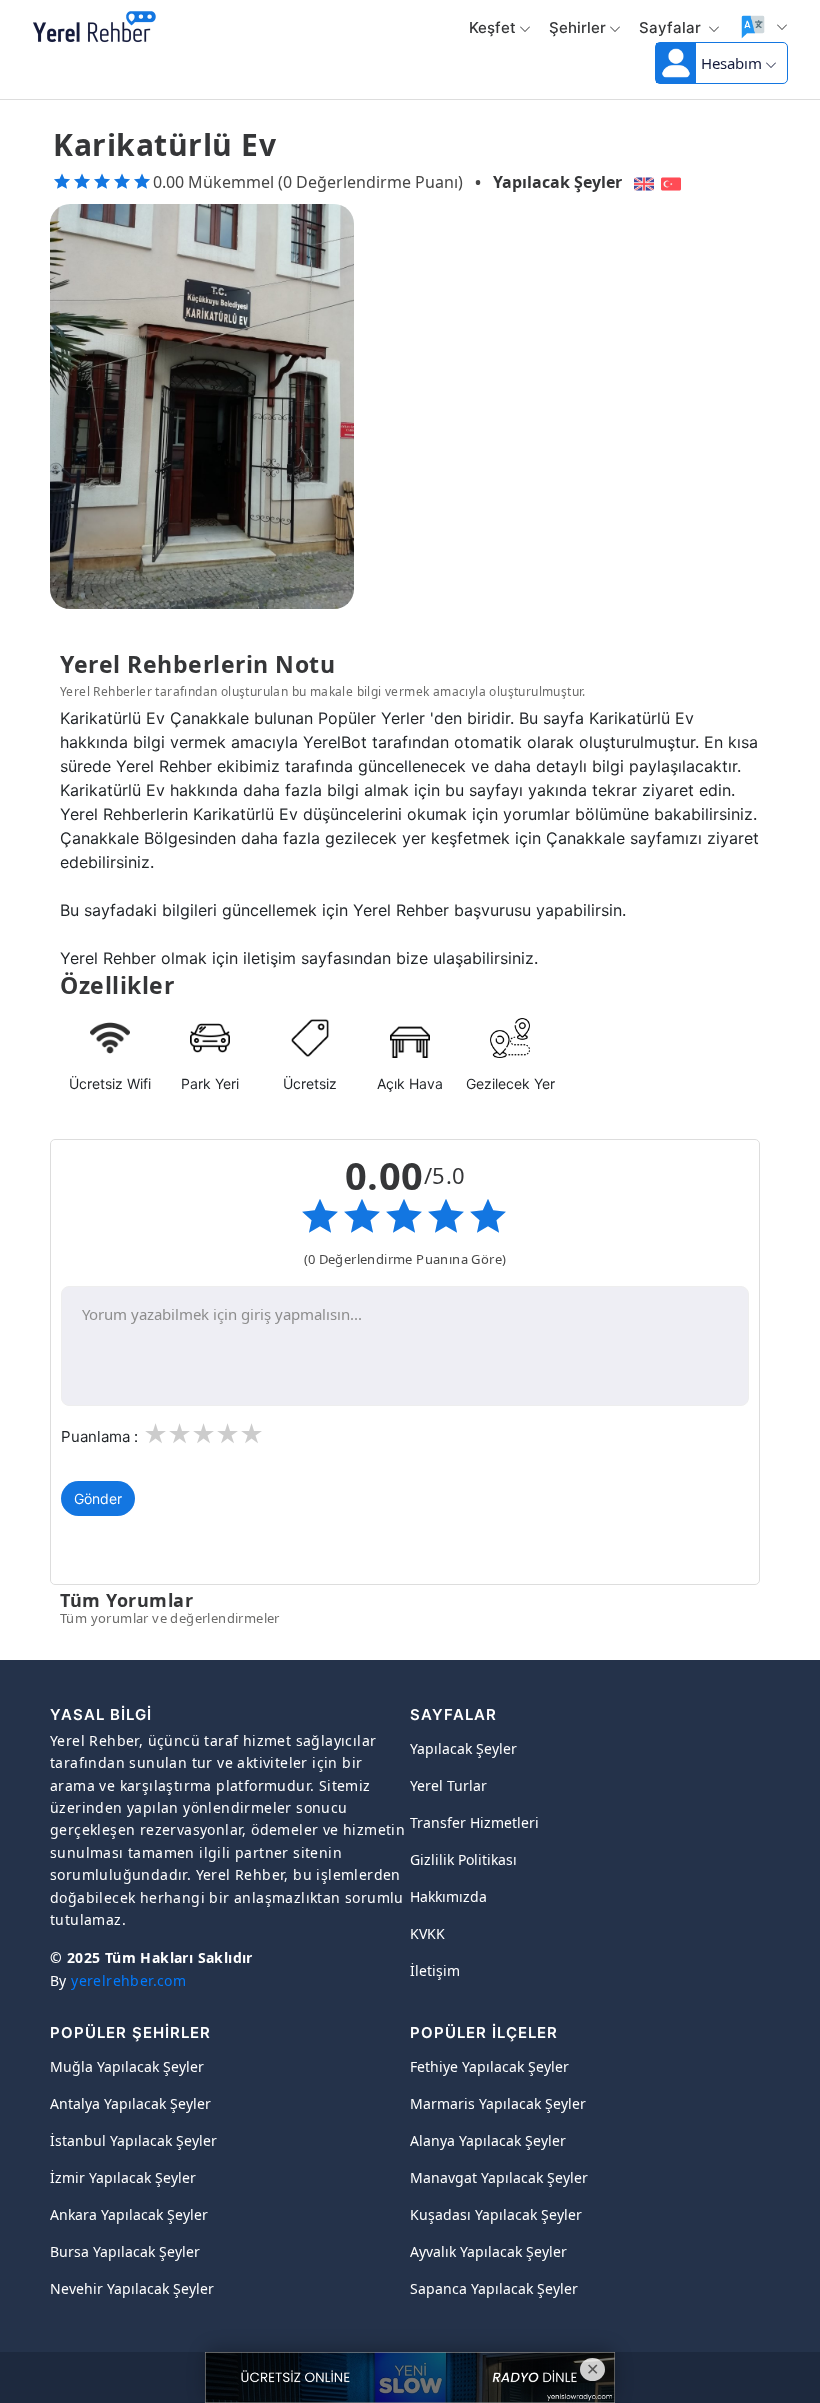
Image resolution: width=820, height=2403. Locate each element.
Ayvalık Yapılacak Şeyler (488, 2251)
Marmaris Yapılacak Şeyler (498, 2103)
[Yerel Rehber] (94, 28)
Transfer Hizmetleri (474, 1822)
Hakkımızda (448, 1896)
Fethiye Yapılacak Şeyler (489, 2066)
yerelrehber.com (128, 1980)
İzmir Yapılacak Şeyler (123, 2177)
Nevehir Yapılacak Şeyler (132, 2288)
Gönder (98, 1498)
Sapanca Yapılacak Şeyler (494, 2288)
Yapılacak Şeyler (557, 182)
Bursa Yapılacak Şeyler (125, 2251)
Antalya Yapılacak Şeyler (130, 2103)
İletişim (435, 1970)
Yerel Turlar (448, 1785)
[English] (641, 182)
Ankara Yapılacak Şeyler (129, 2214)
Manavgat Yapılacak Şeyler (499, 2177)
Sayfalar (672, 27)
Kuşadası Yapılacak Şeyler (496, 2214)
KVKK (427, 1933)
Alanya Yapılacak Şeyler (488, 2140)
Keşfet (492, 27)
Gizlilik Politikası (463, 1859)
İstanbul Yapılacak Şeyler (133, 2140)
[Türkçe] (673, 182)
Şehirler (577, 27)
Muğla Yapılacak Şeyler (127, 2066)
